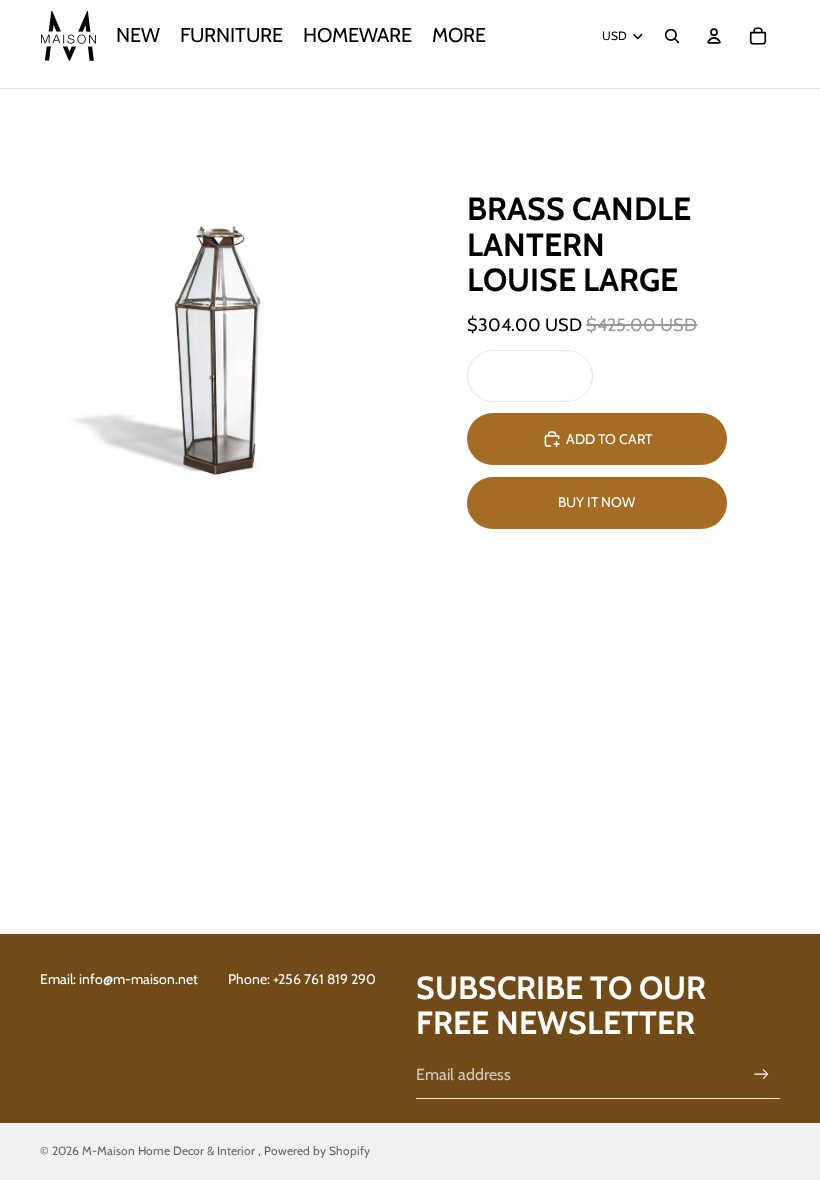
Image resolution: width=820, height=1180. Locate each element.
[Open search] (672, 36)
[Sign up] (761, 1074)
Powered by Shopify (317, 1150)
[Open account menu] (714, 36)
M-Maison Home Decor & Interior (170, 1150)
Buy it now (596, 502)
